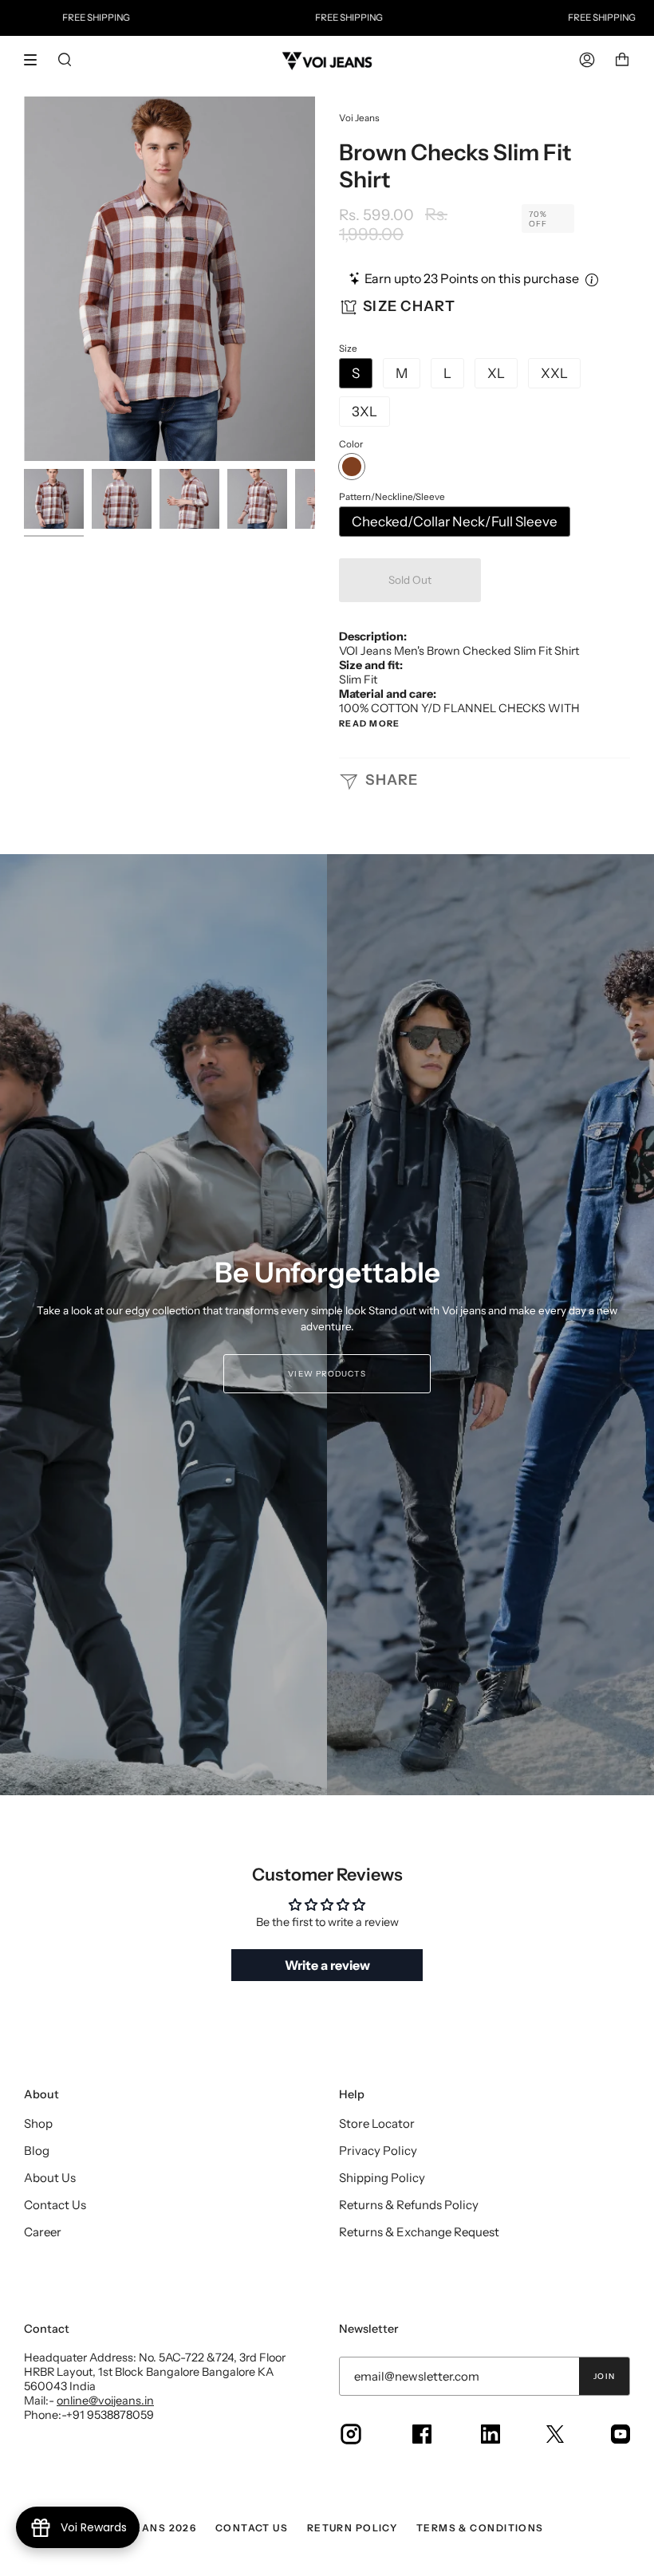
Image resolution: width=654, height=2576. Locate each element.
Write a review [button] (327, 1965)
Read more (370, 725)
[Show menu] (36, 60)
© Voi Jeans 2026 (145, 2528)
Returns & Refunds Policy (409, 2205)
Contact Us (55, 2205)
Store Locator (377, 2123)
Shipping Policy (382, 2178)
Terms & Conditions (480, 2528)
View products (327, 1373)
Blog (37, 2151)
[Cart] (622, 60)
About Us (50, 2178)
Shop (38, 2123)
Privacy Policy (378, 2151)
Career (43, 2232)
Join (604, 2376)
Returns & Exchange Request (419, 2232)
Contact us (252, 2528)
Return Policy (353, 2528)
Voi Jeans (359, 118)
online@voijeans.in (105, 2401)
